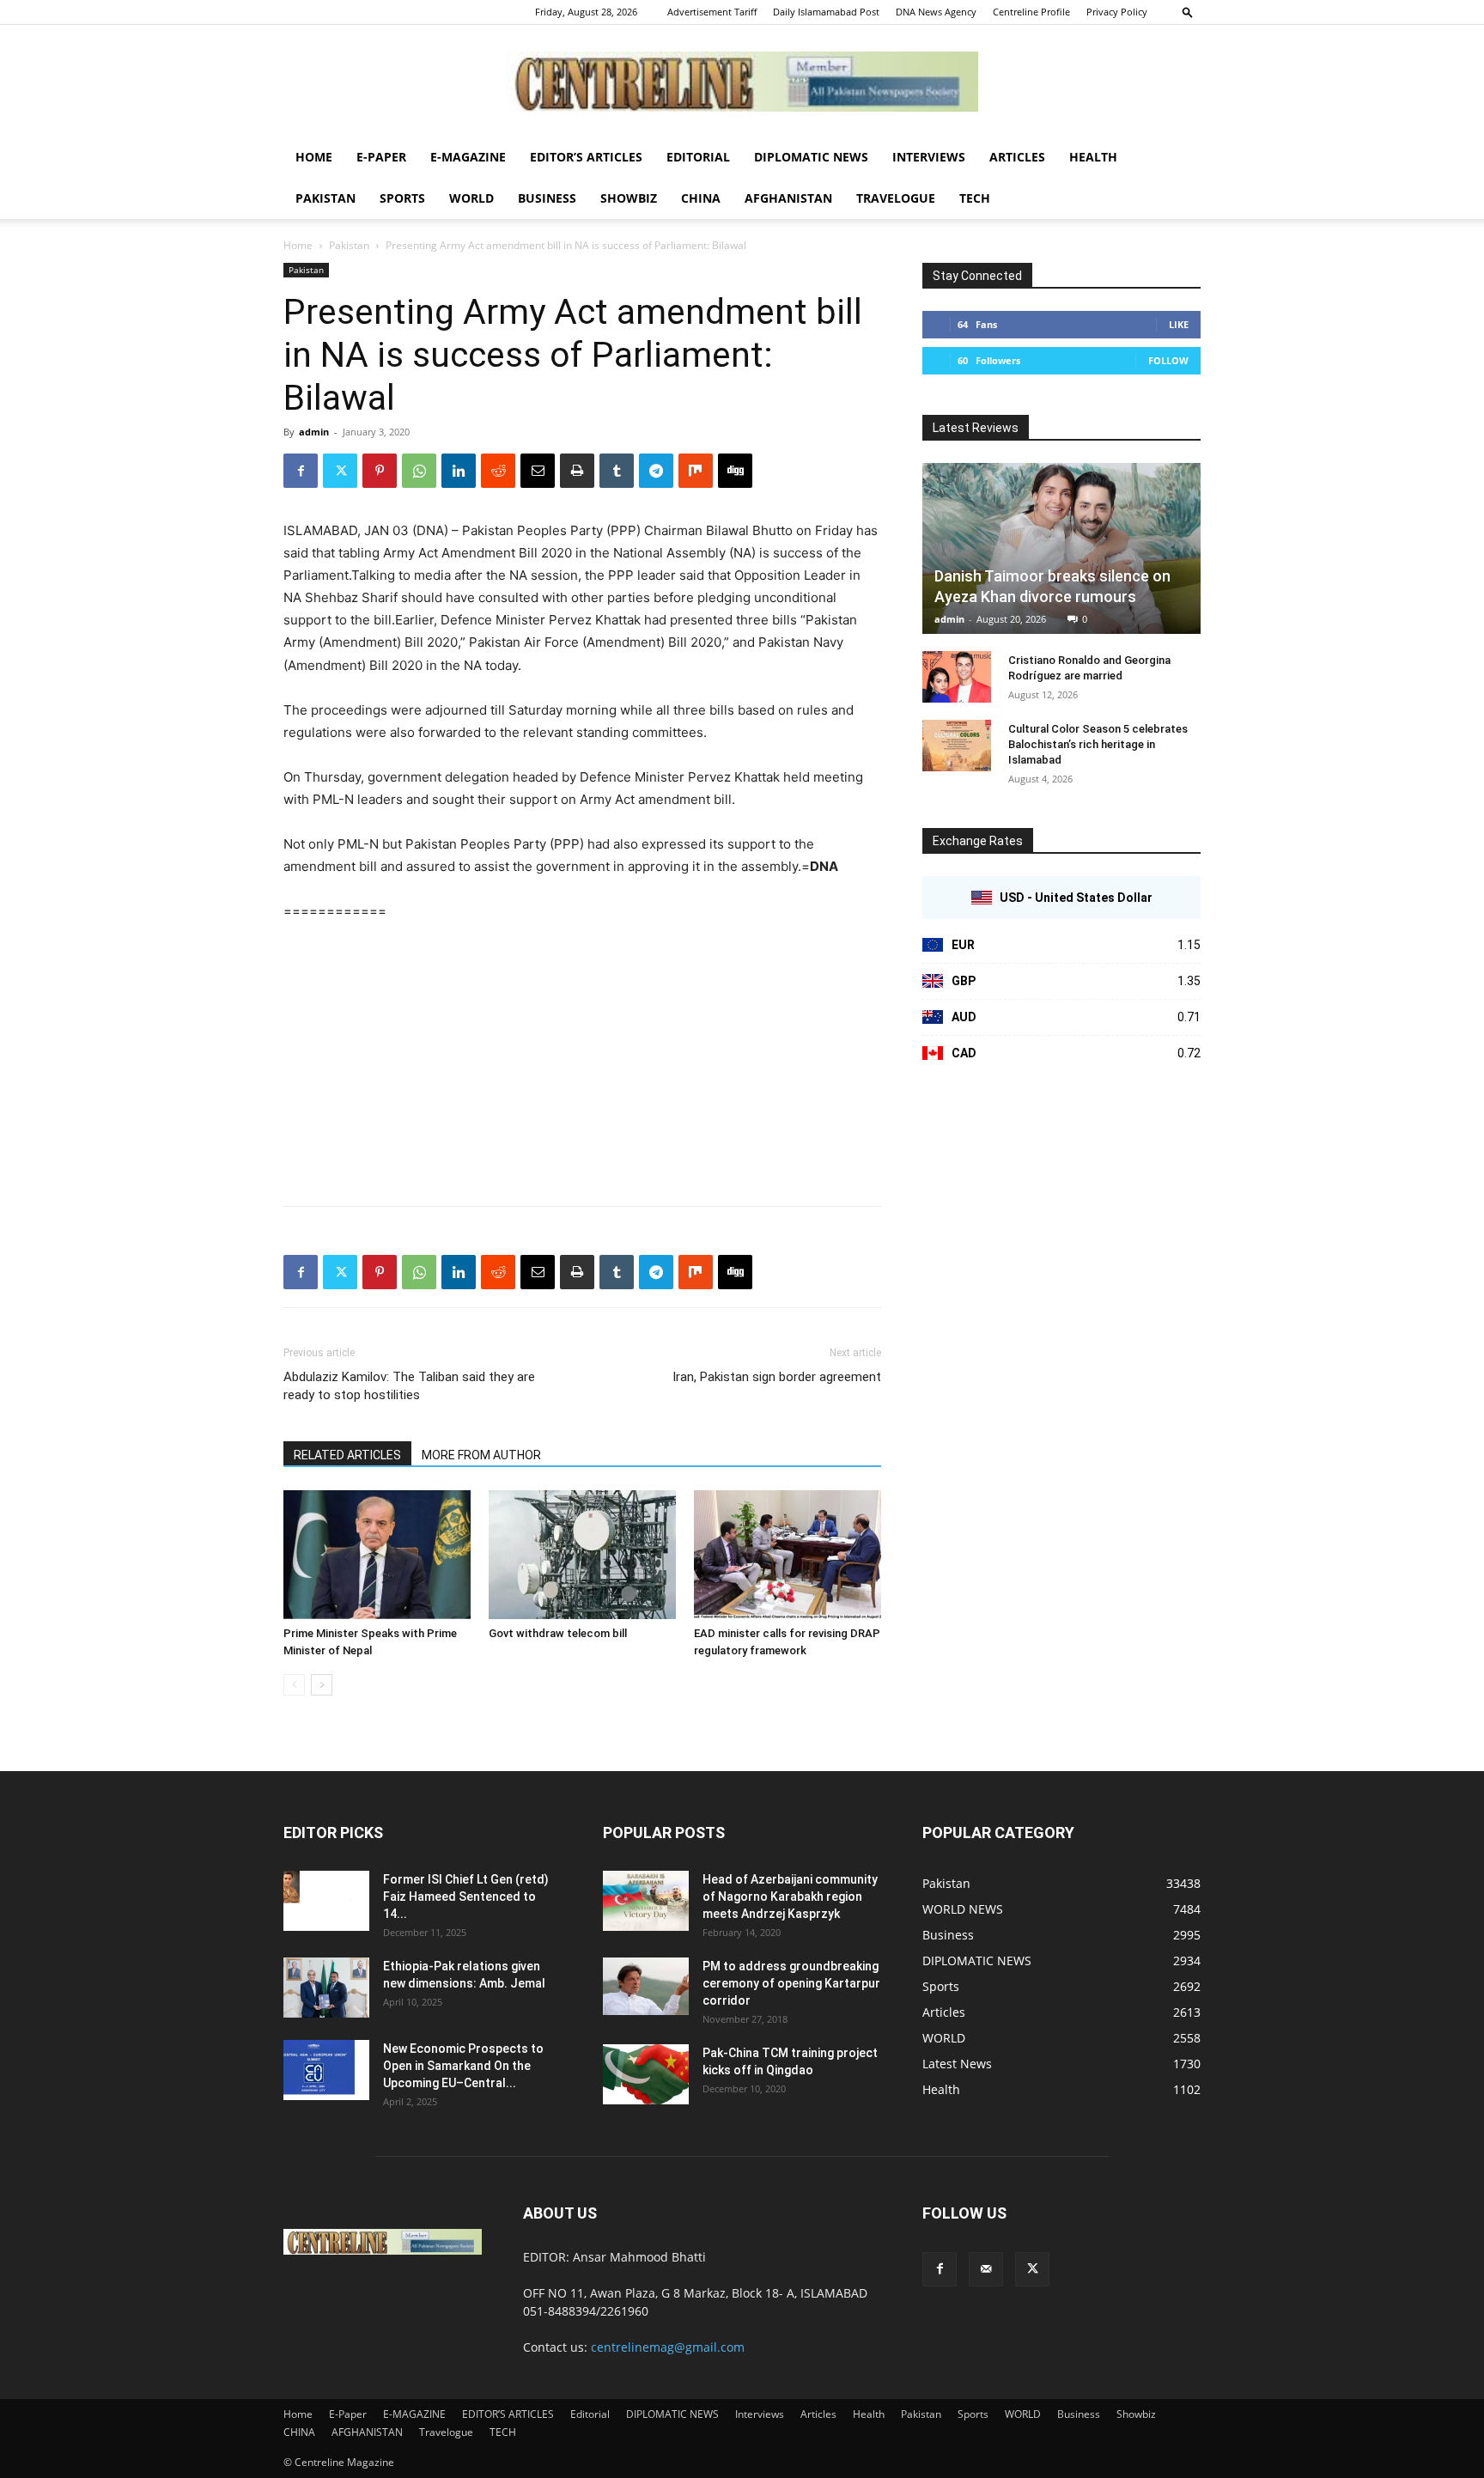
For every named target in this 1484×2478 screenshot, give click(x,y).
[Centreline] (742, 82)
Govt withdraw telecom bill (558, 1633)
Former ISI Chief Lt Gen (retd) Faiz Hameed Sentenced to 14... (466, 1897)
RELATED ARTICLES (347, 1455)
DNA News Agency (936, 12)
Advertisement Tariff (712, 12)
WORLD (471, 198)
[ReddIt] (498, 471)
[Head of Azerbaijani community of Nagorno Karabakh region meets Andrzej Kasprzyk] (646, 1901)
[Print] (577, 471)
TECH (975, 198)
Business (547, 198)
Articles (1017, 157)
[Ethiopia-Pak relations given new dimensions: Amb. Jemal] (326, 1988)
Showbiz (629, 198)
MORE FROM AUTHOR (481, 1455)
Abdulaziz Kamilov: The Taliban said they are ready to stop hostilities (409, 1386)
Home (314, 157)
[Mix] (696, 471)
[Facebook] (301, 471)
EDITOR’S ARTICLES (586, 157)
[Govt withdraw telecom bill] (582, 1555)
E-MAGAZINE (468, 157)
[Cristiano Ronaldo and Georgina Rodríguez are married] (957, 677)
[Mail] (986, 2269)
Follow (1168, 360)
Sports (402, 198)
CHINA (701, 198)
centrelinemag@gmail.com (668, 2347)
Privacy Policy (1117, 12)
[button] (1188, 12)
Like (1179, 324)
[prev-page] (294, 1685)
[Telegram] (656, 471)
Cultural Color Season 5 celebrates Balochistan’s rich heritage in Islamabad (1098, 744)
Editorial (698, 157)
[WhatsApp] (419, 471)
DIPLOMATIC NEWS (811, 157)
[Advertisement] (582, 1065)
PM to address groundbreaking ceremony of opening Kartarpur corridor (791, 1983)
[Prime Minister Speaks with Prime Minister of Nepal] (377, 1555)
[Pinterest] (380, 471)
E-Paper (381, 157)
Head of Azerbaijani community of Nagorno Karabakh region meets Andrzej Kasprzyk (790, 1897)
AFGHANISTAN (788, 198)
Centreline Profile (1031, 12)
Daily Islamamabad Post (826, 12)
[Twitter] (340, 471)
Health (1093, 157)
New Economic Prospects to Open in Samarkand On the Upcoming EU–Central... (463, 2066)
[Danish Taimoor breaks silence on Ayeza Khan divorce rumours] (1061, 548)
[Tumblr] (617, 471)
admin (314, 432)
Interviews (929, 157)
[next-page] (322, 1685)
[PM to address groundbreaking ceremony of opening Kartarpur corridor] (646, 1986)
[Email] (538, 471)
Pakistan (325, 198)
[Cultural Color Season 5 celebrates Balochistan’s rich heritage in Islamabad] (957, 746)
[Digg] (735, 471)
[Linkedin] (459, 471)
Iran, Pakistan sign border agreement (777, 1377)
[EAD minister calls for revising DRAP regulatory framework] (788, 1555)
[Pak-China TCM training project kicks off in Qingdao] (646, 2074)
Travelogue (896, 198)
